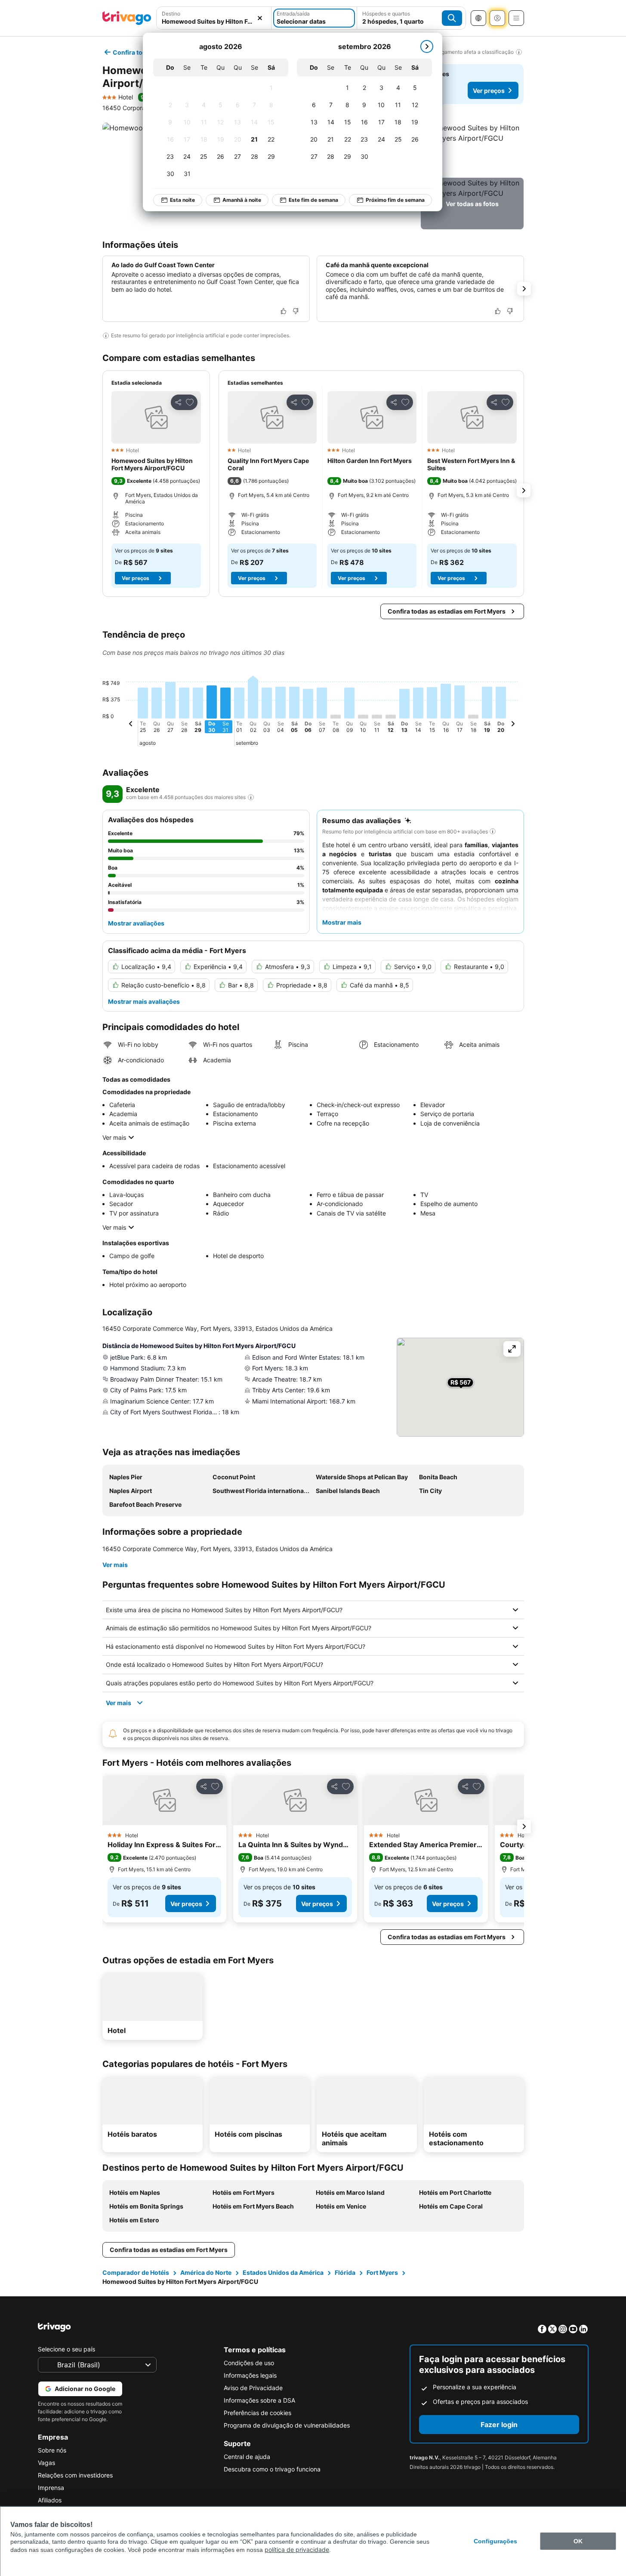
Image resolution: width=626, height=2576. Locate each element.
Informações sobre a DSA (259, 2400)
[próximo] (427, 46)
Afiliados (50, 2500)
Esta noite (182, 200)
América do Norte (206, 2272)
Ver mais (114, 1137)
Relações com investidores (75, 2475)
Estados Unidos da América (283, 2272)
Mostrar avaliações (136, 923)
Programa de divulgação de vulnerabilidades (287, 2425)
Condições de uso (249, 2363)
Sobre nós (52, 2450)
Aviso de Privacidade (253, 2388)
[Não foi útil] (296, 311)
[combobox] (214, 18)
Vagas (46, 2463)
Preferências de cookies (257, 2413)
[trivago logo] (127, 18)
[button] (214, 18)
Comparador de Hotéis (136, 2272)
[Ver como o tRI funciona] (251, 797)
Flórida (345, 2272)
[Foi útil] (284, 311)
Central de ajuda (247, 2457)
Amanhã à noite (242, 200)
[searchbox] (214, 21)
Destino (171, 14)
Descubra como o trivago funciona (272, 2469)
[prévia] (131, 725)
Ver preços (489, 91)
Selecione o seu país (66, 2349)
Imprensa (51, 2488)
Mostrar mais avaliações (144, 1001)
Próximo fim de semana (395, 200)
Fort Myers (382, 2272)
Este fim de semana (313, 200)
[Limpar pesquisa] (260, 18)
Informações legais (250, 2375)
